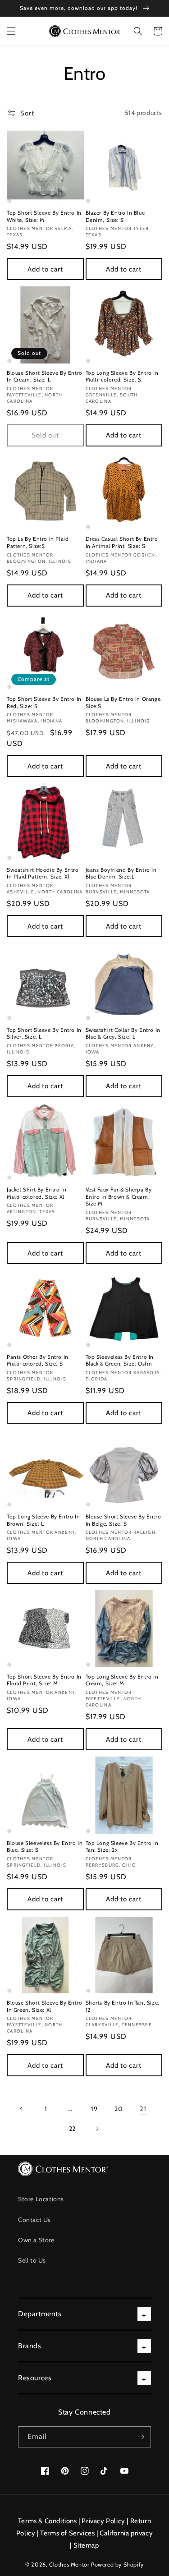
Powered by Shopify (117, 2564)
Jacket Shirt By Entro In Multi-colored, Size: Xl (37, 1193)
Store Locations (41, 2199)
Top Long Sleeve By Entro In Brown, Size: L (43, 1520)
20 (119, 2109)
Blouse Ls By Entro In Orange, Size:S (124, 702)
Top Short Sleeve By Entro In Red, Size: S (44, 702)
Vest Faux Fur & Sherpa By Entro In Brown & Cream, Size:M (119, 1196)
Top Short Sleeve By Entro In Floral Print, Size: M (44, 1680)
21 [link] (143, 2109)
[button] (11, 31)
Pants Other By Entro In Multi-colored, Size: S (38, 1360)
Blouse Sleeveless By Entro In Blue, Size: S (45, 1847)
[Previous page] (22, 2109)
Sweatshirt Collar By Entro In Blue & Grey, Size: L (123, 1033)
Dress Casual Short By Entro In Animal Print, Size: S (122, 542)
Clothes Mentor (69, 2564)
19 (94, 2109)
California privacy (126, 2533)
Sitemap (86, 2545)
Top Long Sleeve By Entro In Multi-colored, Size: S (122, 376)
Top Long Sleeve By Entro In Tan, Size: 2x (122, 1847)
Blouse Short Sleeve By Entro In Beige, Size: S (123, 1520)
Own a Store (36, 2240)
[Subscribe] (141, 2437)
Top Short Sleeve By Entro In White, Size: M (44, 216)
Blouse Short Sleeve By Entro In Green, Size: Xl (45, 2006)
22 (72, 2129)
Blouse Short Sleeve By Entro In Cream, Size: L (45, 376)
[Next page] (97, 2129)
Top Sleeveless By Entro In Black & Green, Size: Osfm (120, 1360)
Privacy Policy (103, 2521)
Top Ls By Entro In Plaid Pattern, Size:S (38, 542)
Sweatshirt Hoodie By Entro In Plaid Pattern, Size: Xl (43, 873)
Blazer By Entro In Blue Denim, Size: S (115, 216)
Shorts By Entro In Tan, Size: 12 (123, 2006)
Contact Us (34, 2220)
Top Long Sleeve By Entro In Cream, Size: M (122, 1680)
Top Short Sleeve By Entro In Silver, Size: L (44, 1033)
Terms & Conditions (48, 2521)
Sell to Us (32, 2260)
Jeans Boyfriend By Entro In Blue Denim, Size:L (121, 873)
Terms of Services (67, 2533)
